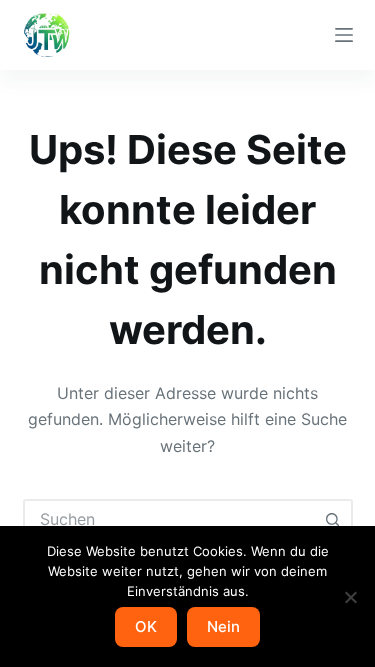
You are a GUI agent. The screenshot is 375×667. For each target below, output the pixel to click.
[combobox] (170, 519)
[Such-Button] (333, 519)
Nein (223, 626)
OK (146, 626)
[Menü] (344, 35)
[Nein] (350, 597)
